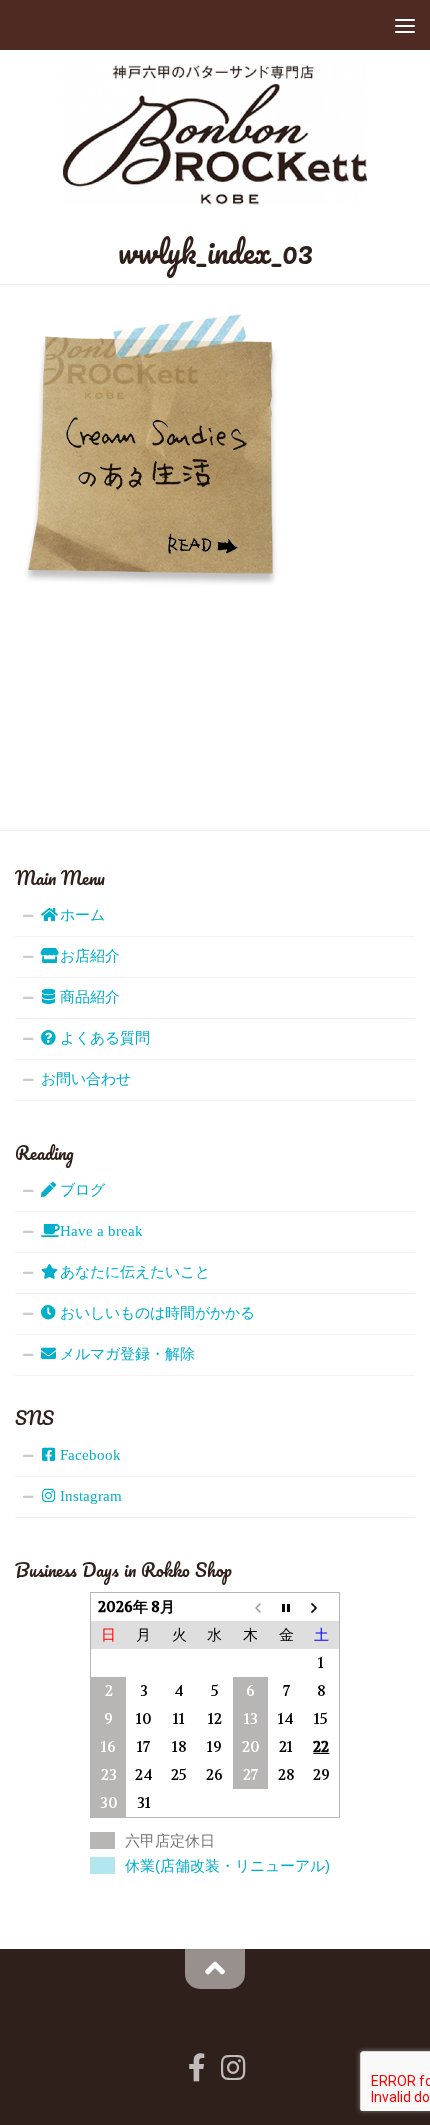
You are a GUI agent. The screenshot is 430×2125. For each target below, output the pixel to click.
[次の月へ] (322, 1606)
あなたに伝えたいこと (133, 1272)
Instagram (89, 1496)
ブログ (80, 1190)
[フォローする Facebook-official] (197, 2068)
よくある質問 (103, 1038)
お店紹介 (88, 956)
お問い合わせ (86, 1079)
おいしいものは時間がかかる (155, 1313)
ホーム (80, 915)
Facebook (88, 1455)
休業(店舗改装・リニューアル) (227, 1865)
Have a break (99, 1231)
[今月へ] (286, 1606)
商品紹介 (88, 997)
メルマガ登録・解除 (125, 1354)
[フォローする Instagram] (233, 2068)
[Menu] (405, 25)
